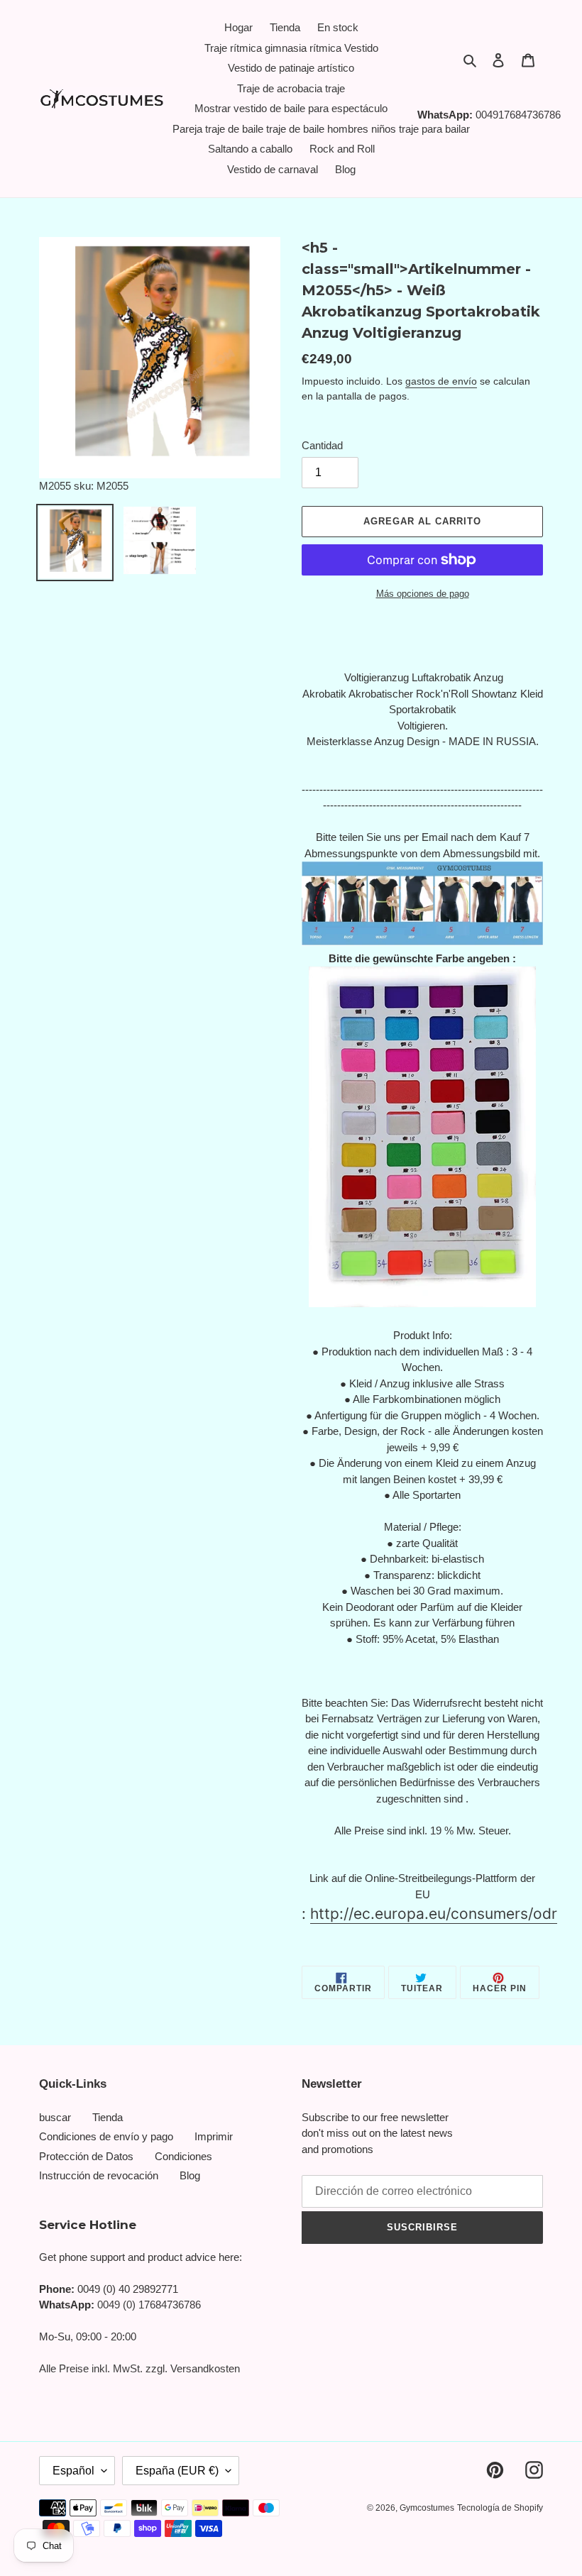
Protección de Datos (86, 2156)
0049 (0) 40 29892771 (128, 2289)
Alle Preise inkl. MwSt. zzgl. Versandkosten (139, 2368)
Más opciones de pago (423, 594)
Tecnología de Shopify (500, 2508)
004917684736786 (518, 115)
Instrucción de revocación (99, 2175)
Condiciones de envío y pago (106, 2136)
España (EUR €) (177, 2471)
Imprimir (214, 2136)
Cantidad (322, 445)
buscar (55, 2117)
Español (73, 2471)
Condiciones (183, 2156)
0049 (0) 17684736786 (149, 2305)
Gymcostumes (427, 2508)
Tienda (108, 2117)
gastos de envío (441, 381)
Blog (190, 2175)
